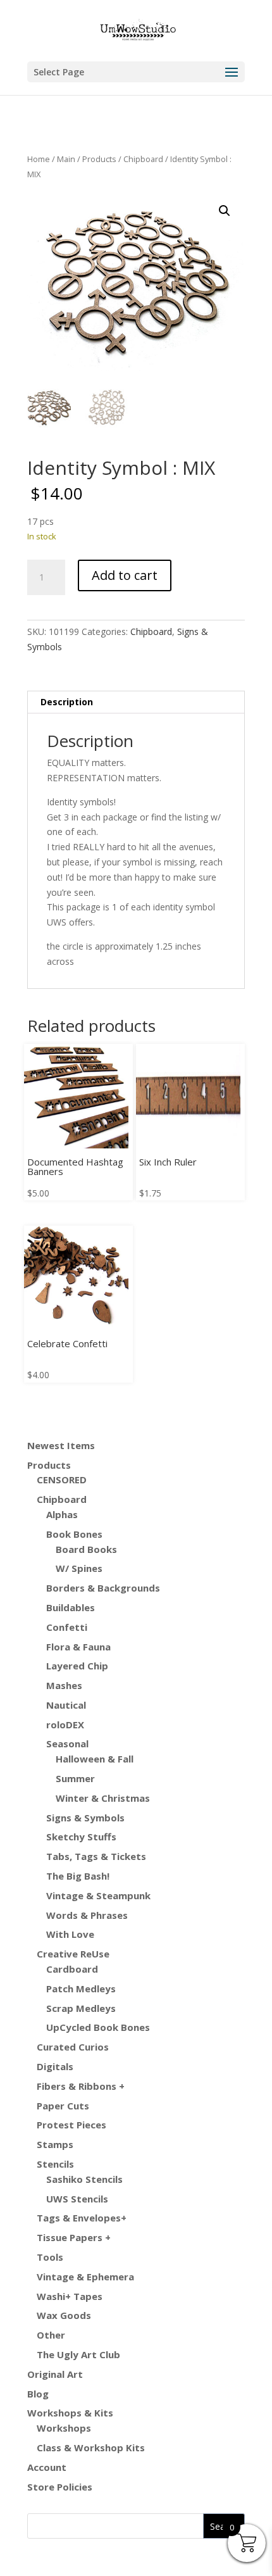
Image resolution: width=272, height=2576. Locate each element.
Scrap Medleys (81, 2008)
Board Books (86, 1549)
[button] (225, 211)
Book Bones (74, 1534)
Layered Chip (77, 1666)
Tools (50, 2257)
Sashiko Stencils (84, 2179)
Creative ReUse (73, 1954)
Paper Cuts (63, 2106)
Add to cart (125, 575)
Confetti (67, 1627)
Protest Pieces (71, 2125)
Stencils (55, 2164)
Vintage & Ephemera (85, 2277)
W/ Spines (79, 1568)
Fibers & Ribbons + (81, 2086)
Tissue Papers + (74, 2237)
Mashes (64, 1685)
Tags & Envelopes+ (82, 2218)
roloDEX (65, 1725)
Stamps (55, 2144)
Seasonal (67, 1744)
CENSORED (62, 1480)
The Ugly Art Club (78, 2354)
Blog (38, 2394)
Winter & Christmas (103, 1798)
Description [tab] (67, 702)
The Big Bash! (78, 1876)
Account (47, 2467)
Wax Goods (64, 2315)
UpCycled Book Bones (98, 2027)
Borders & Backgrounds (103, 1588)
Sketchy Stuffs (81, 1837)
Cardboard (72, 1969)
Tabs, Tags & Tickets (96, 1856)
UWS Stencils (77, 2199)
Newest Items (61, 1445)
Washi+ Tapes (70, 2296)
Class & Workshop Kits (91, 2447)
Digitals (55, 2066)
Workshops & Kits (70, 2413)
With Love (70, 1934)
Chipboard (143, 159)
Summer (75, 1778)
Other (51, 2335)
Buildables (71, 1607)
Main (66, 159)
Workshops (64, 2428)
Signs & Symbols (85, 1818)
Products (99, 159)
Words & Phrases (87, 1915)
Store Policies (60, 2487)
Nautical (66, 1705)
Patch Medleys (81, 1989)
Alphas (62, 1514)
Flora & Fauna (78, 1647)
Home (39, 159)
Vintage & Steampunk (98, 1895)
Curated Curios (73, 2047)
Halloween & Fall (95, 1759)
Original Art (55, 2374)
